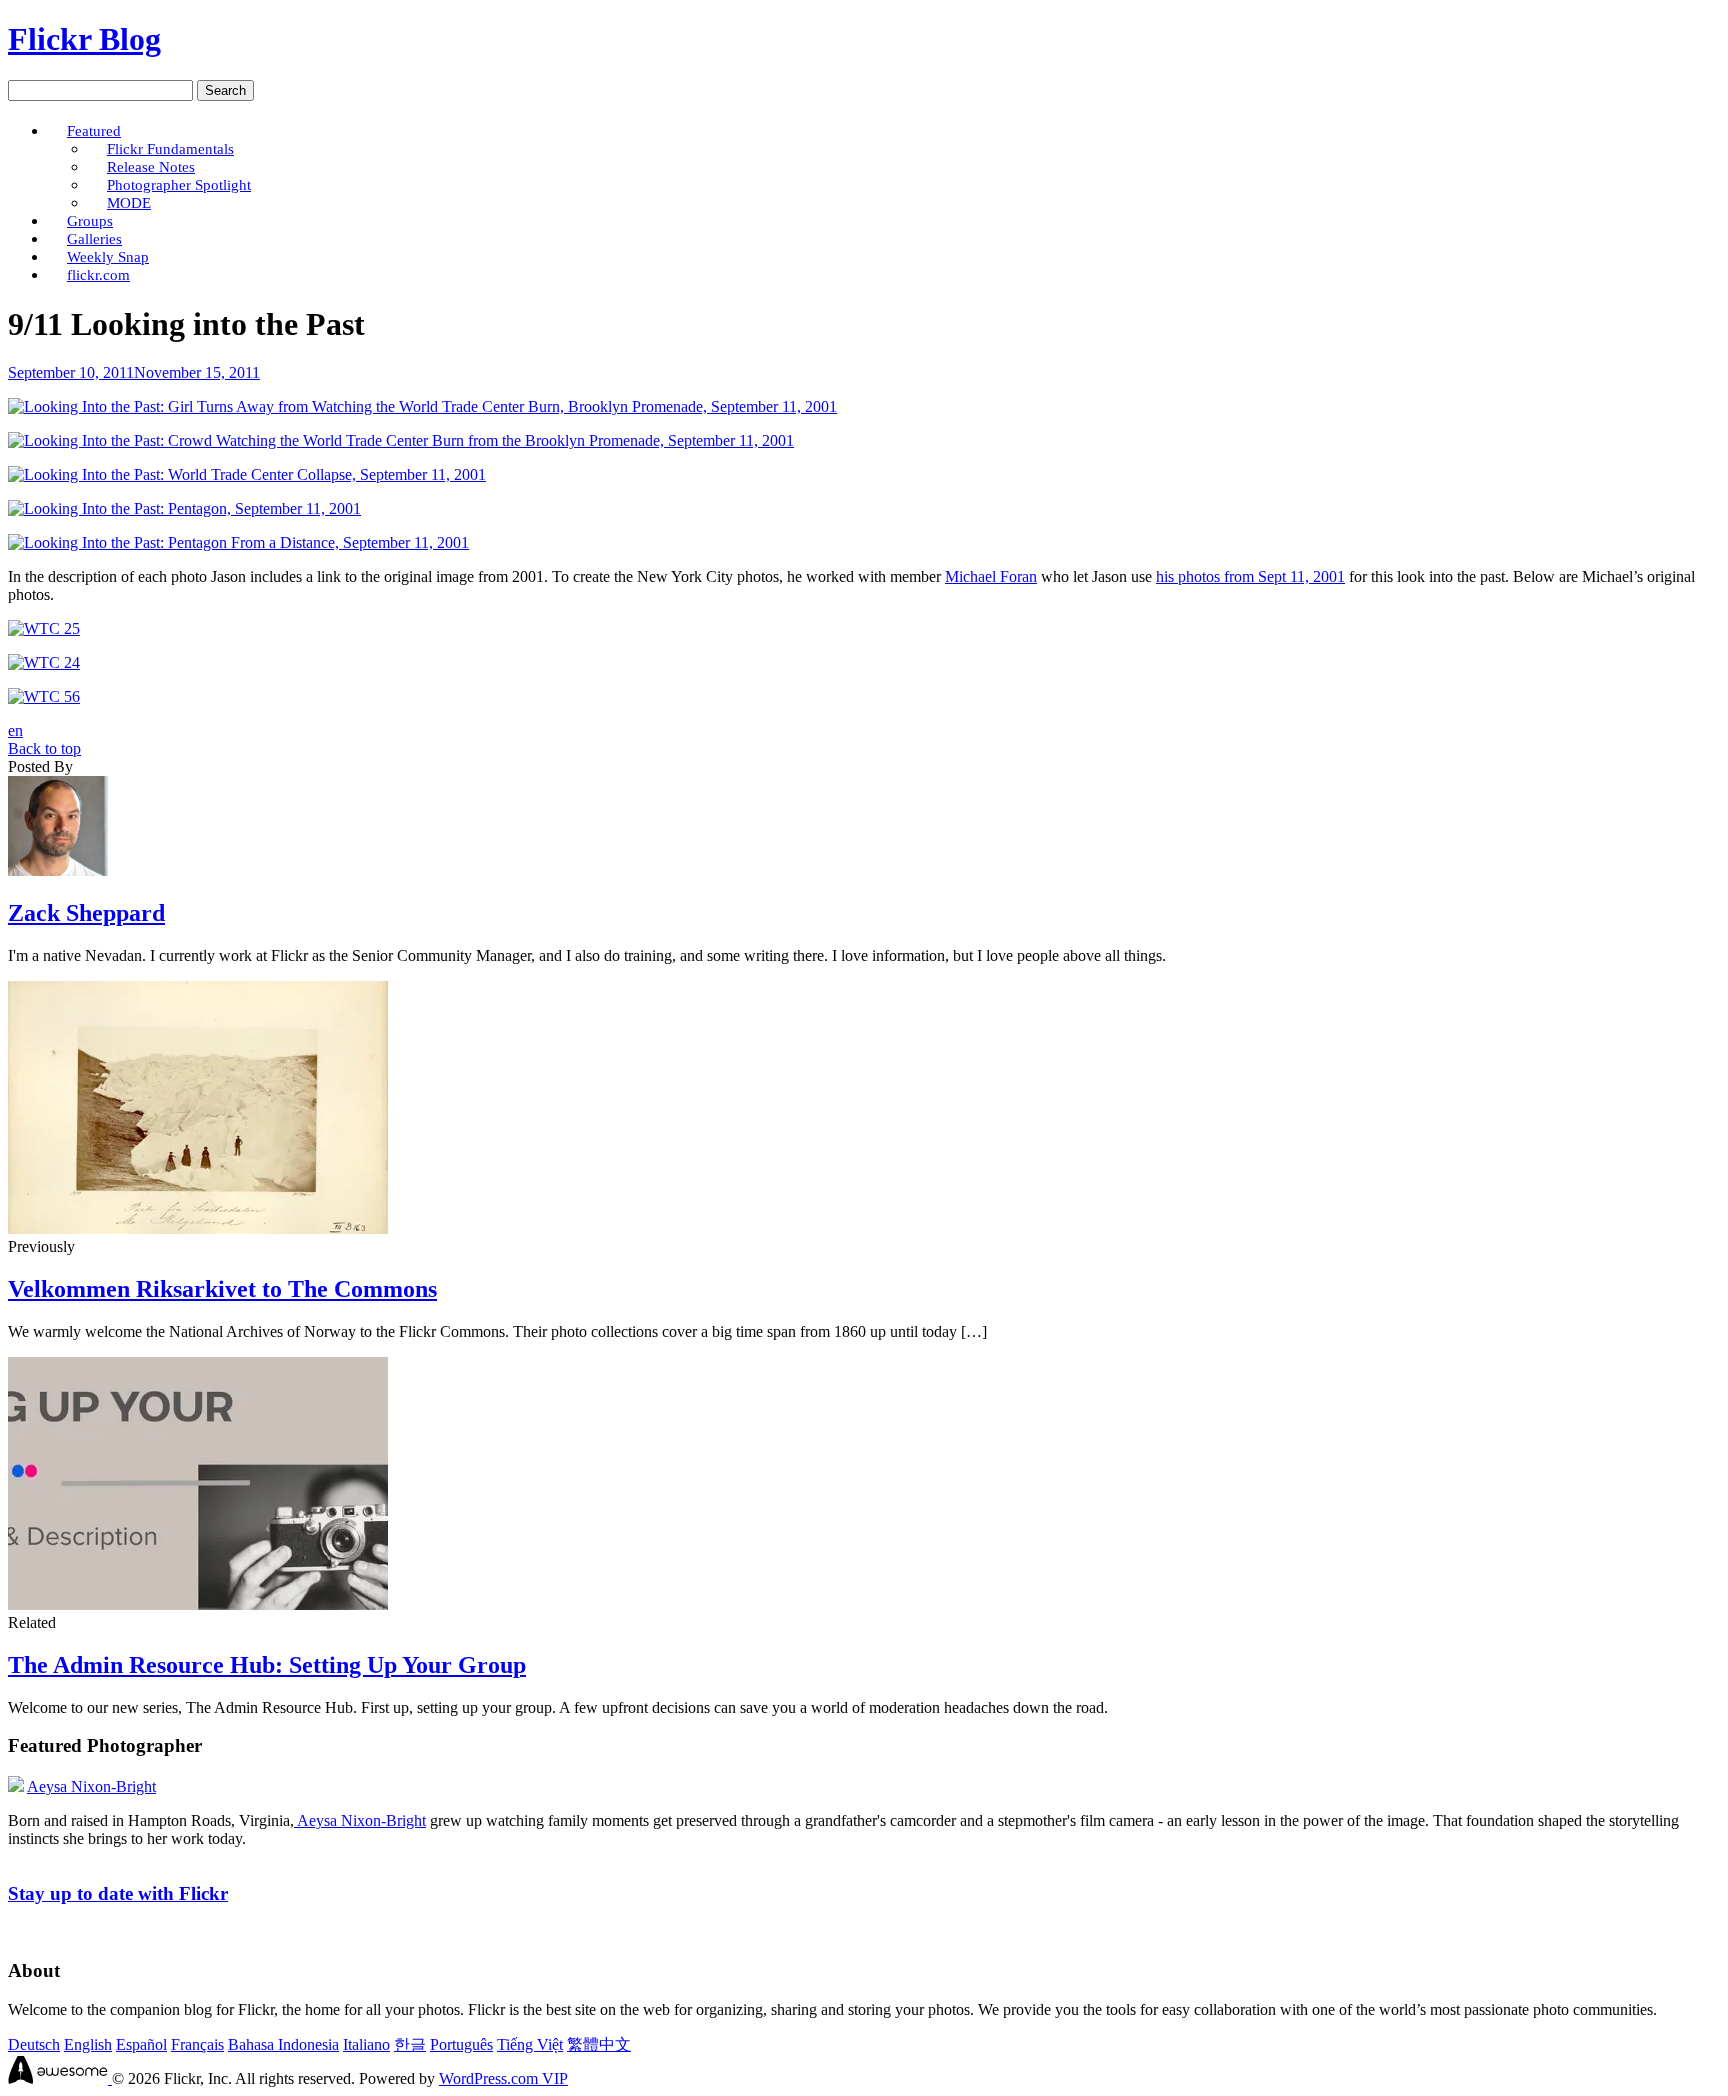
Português (461, 2044)
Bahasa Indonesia (283, 2044)
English (88, 2044)
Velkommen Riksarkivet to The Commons (222, 1289)
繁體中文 (599, 2044)
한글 (410, 2044)
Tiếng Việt (530, 2044)
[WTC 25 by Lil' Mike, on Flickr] (44, 628)
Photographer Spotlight (179, 184)
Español (141, 2044)
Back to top (44, 748)
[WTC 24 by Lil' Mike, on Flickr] (44, 662)
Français (197, 2044)
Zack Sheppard (86, 913)
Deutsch (34, 2044)
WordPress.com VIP (503, 2078)
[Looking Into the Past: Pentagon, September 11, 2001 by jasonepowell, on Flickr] (184, 508)
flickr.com (98, 274)
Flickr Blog (84, 39)
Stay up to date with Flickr (118, 1893)
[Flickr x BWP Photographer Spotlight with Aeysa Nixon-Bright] (16, 1786)
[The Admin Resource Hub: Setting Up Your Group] (198, 1604)
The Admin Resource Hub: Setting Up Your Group (267, 1665)
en (15, 730)
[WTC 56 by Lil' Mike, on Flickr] (44, 696)
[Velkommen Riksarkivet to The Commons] (198, 1228)
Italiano (366, 2044)
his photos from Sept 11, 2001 (1250, 576)
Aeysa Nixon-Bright (91, 1786)
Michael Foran (991, 576)
